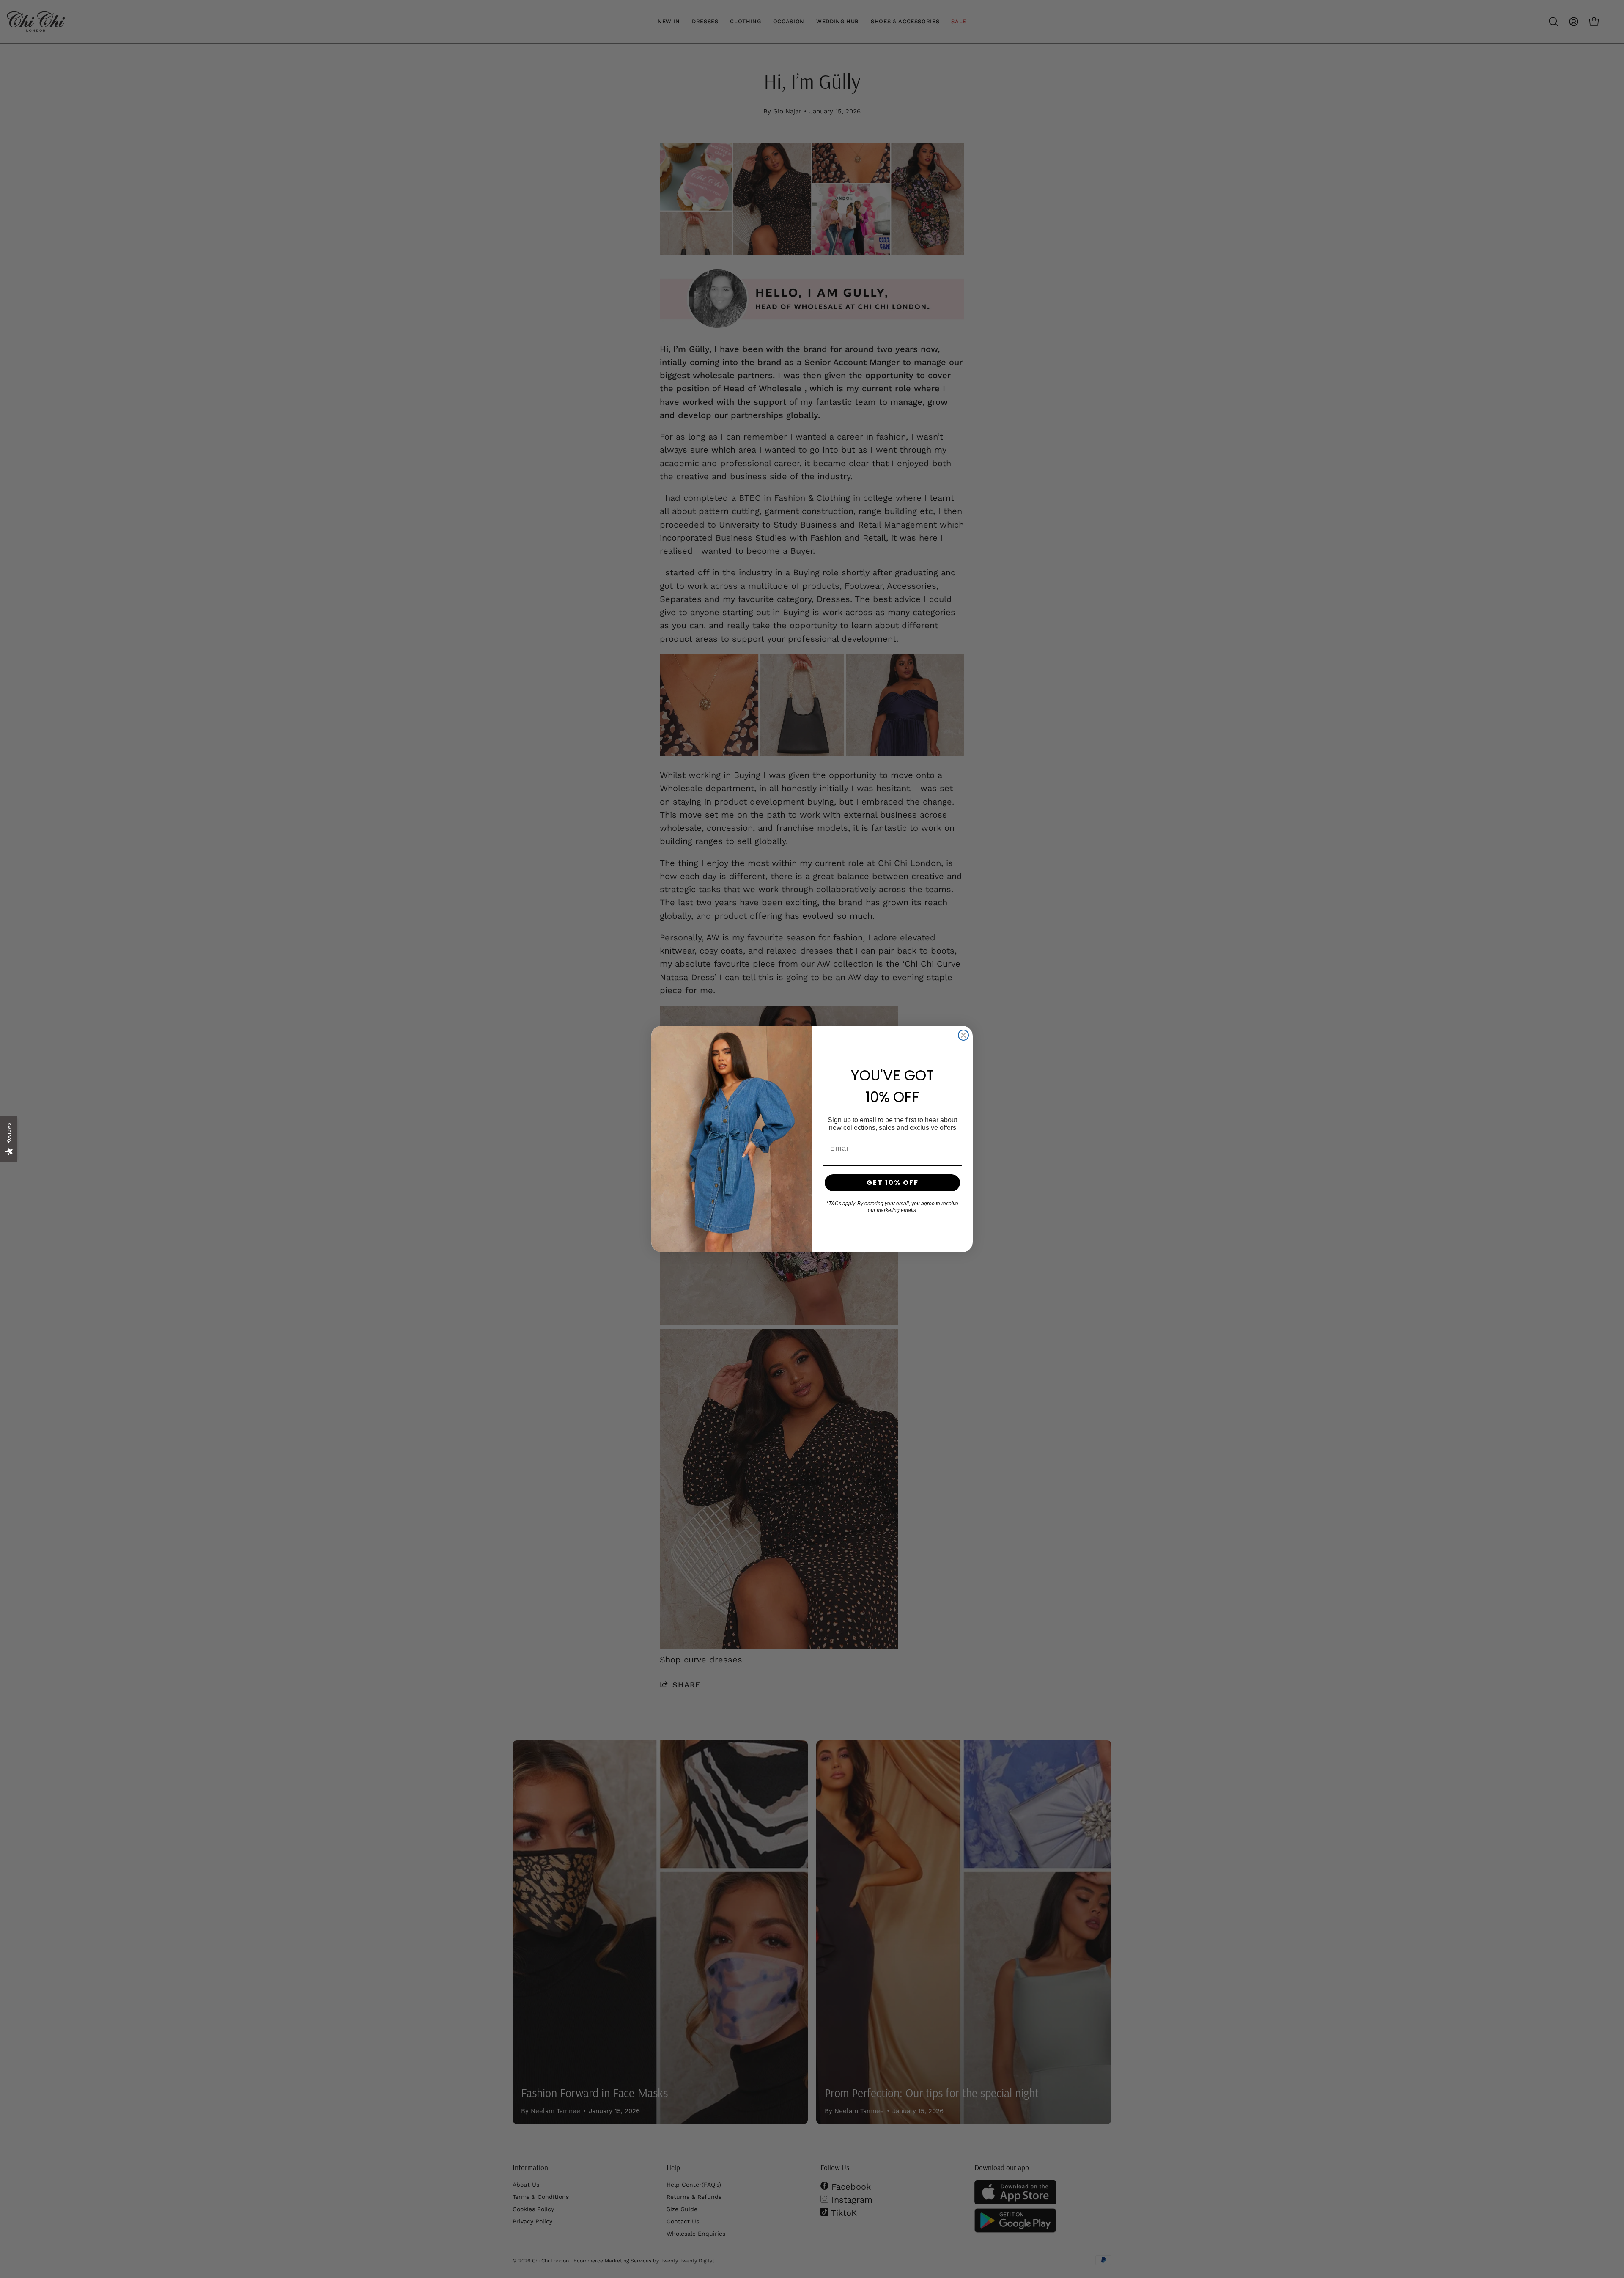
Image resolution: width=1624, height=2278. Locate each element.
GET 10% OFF (893, 1183)
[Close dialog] (963, 1035)
